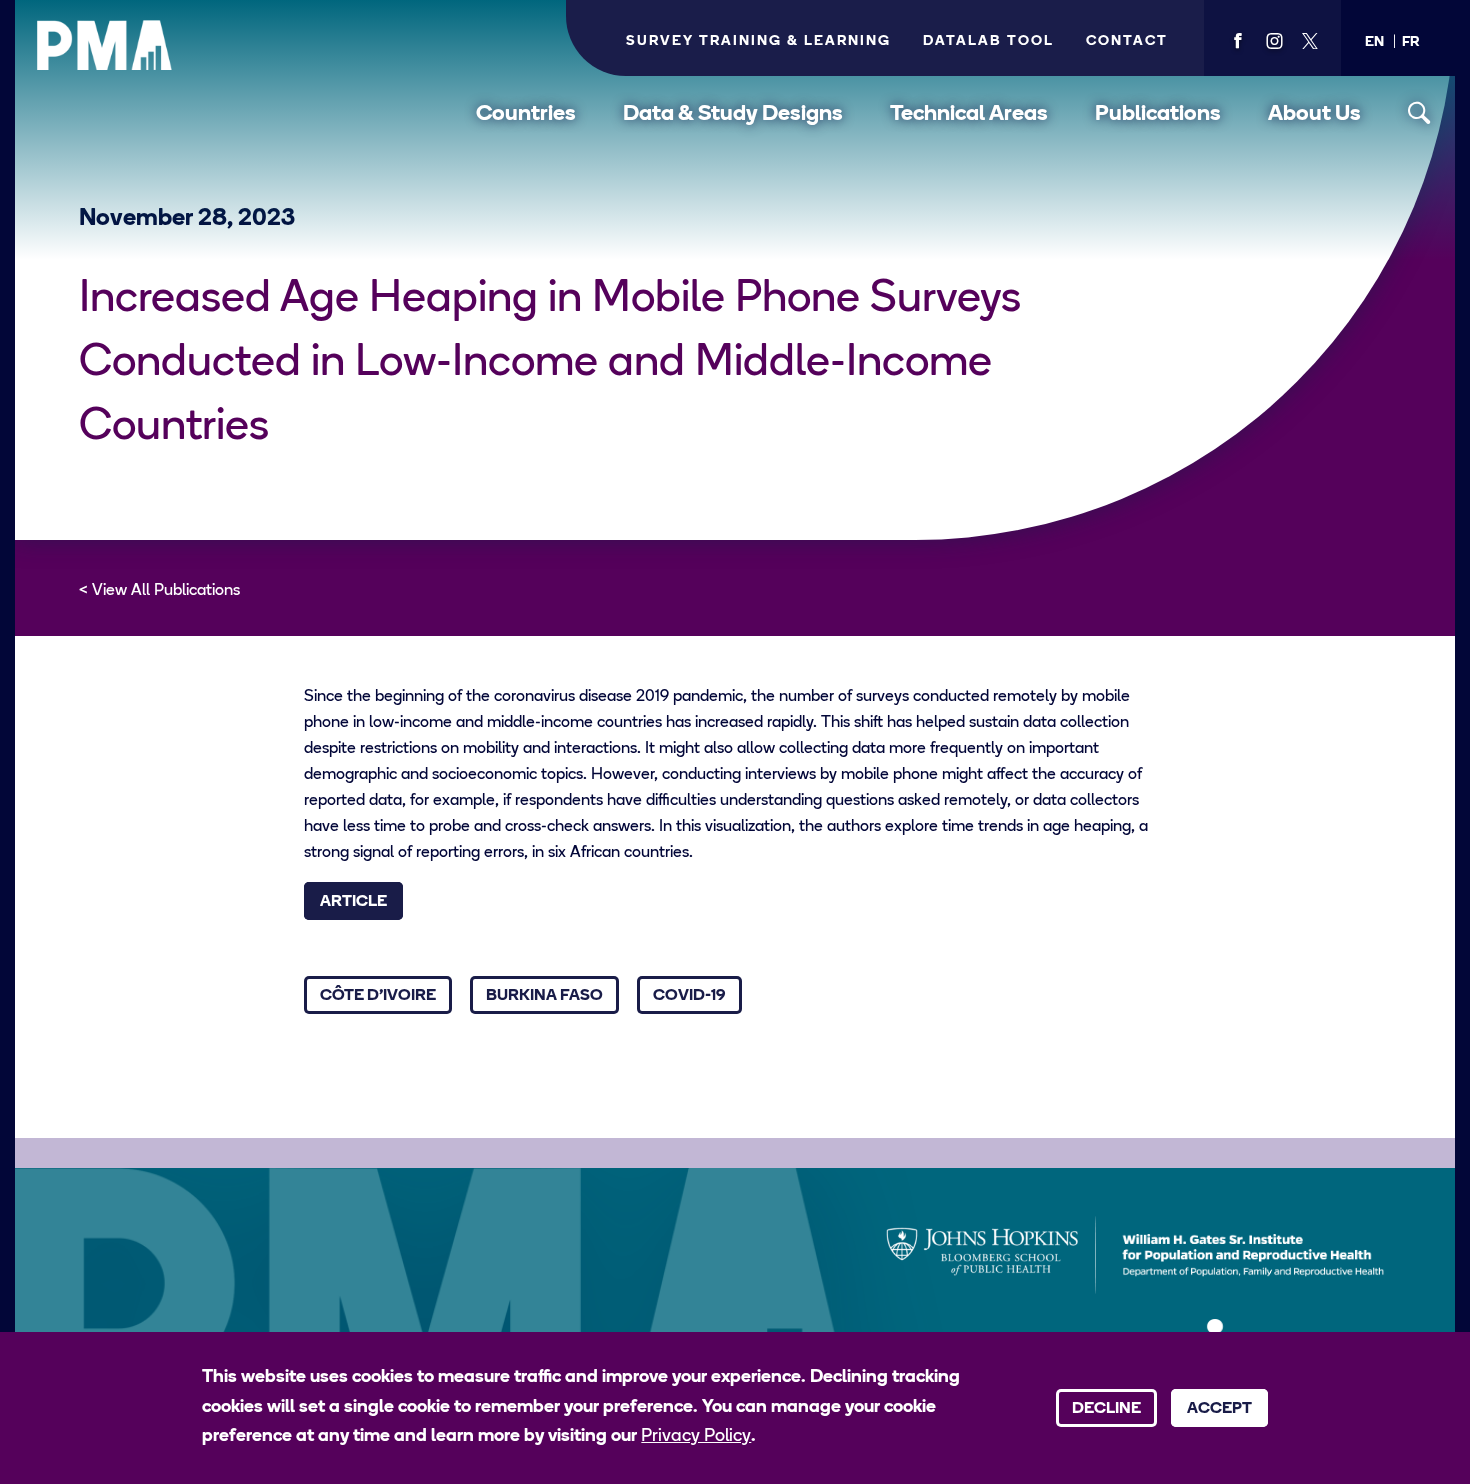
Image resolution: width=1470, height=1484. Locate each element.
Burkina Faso (544, 996)
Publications (1158, 114)
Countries (526, 114)
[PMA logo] (105, 45)
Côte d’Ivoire (378, 996)
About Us (1314, 114)
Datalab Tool (988, 41)
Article (353, 902)
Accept (1219, 1409)
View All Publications (166, 591)
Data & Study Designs (733, 114)
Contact (1127, 41)
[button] (1374, 42)
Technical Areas (969, 114)
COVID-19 (689, 996)
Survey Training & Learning (758, 41)
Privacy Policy (696, 1437)
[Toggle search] (1419, 113)
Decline (1106, 1409)
